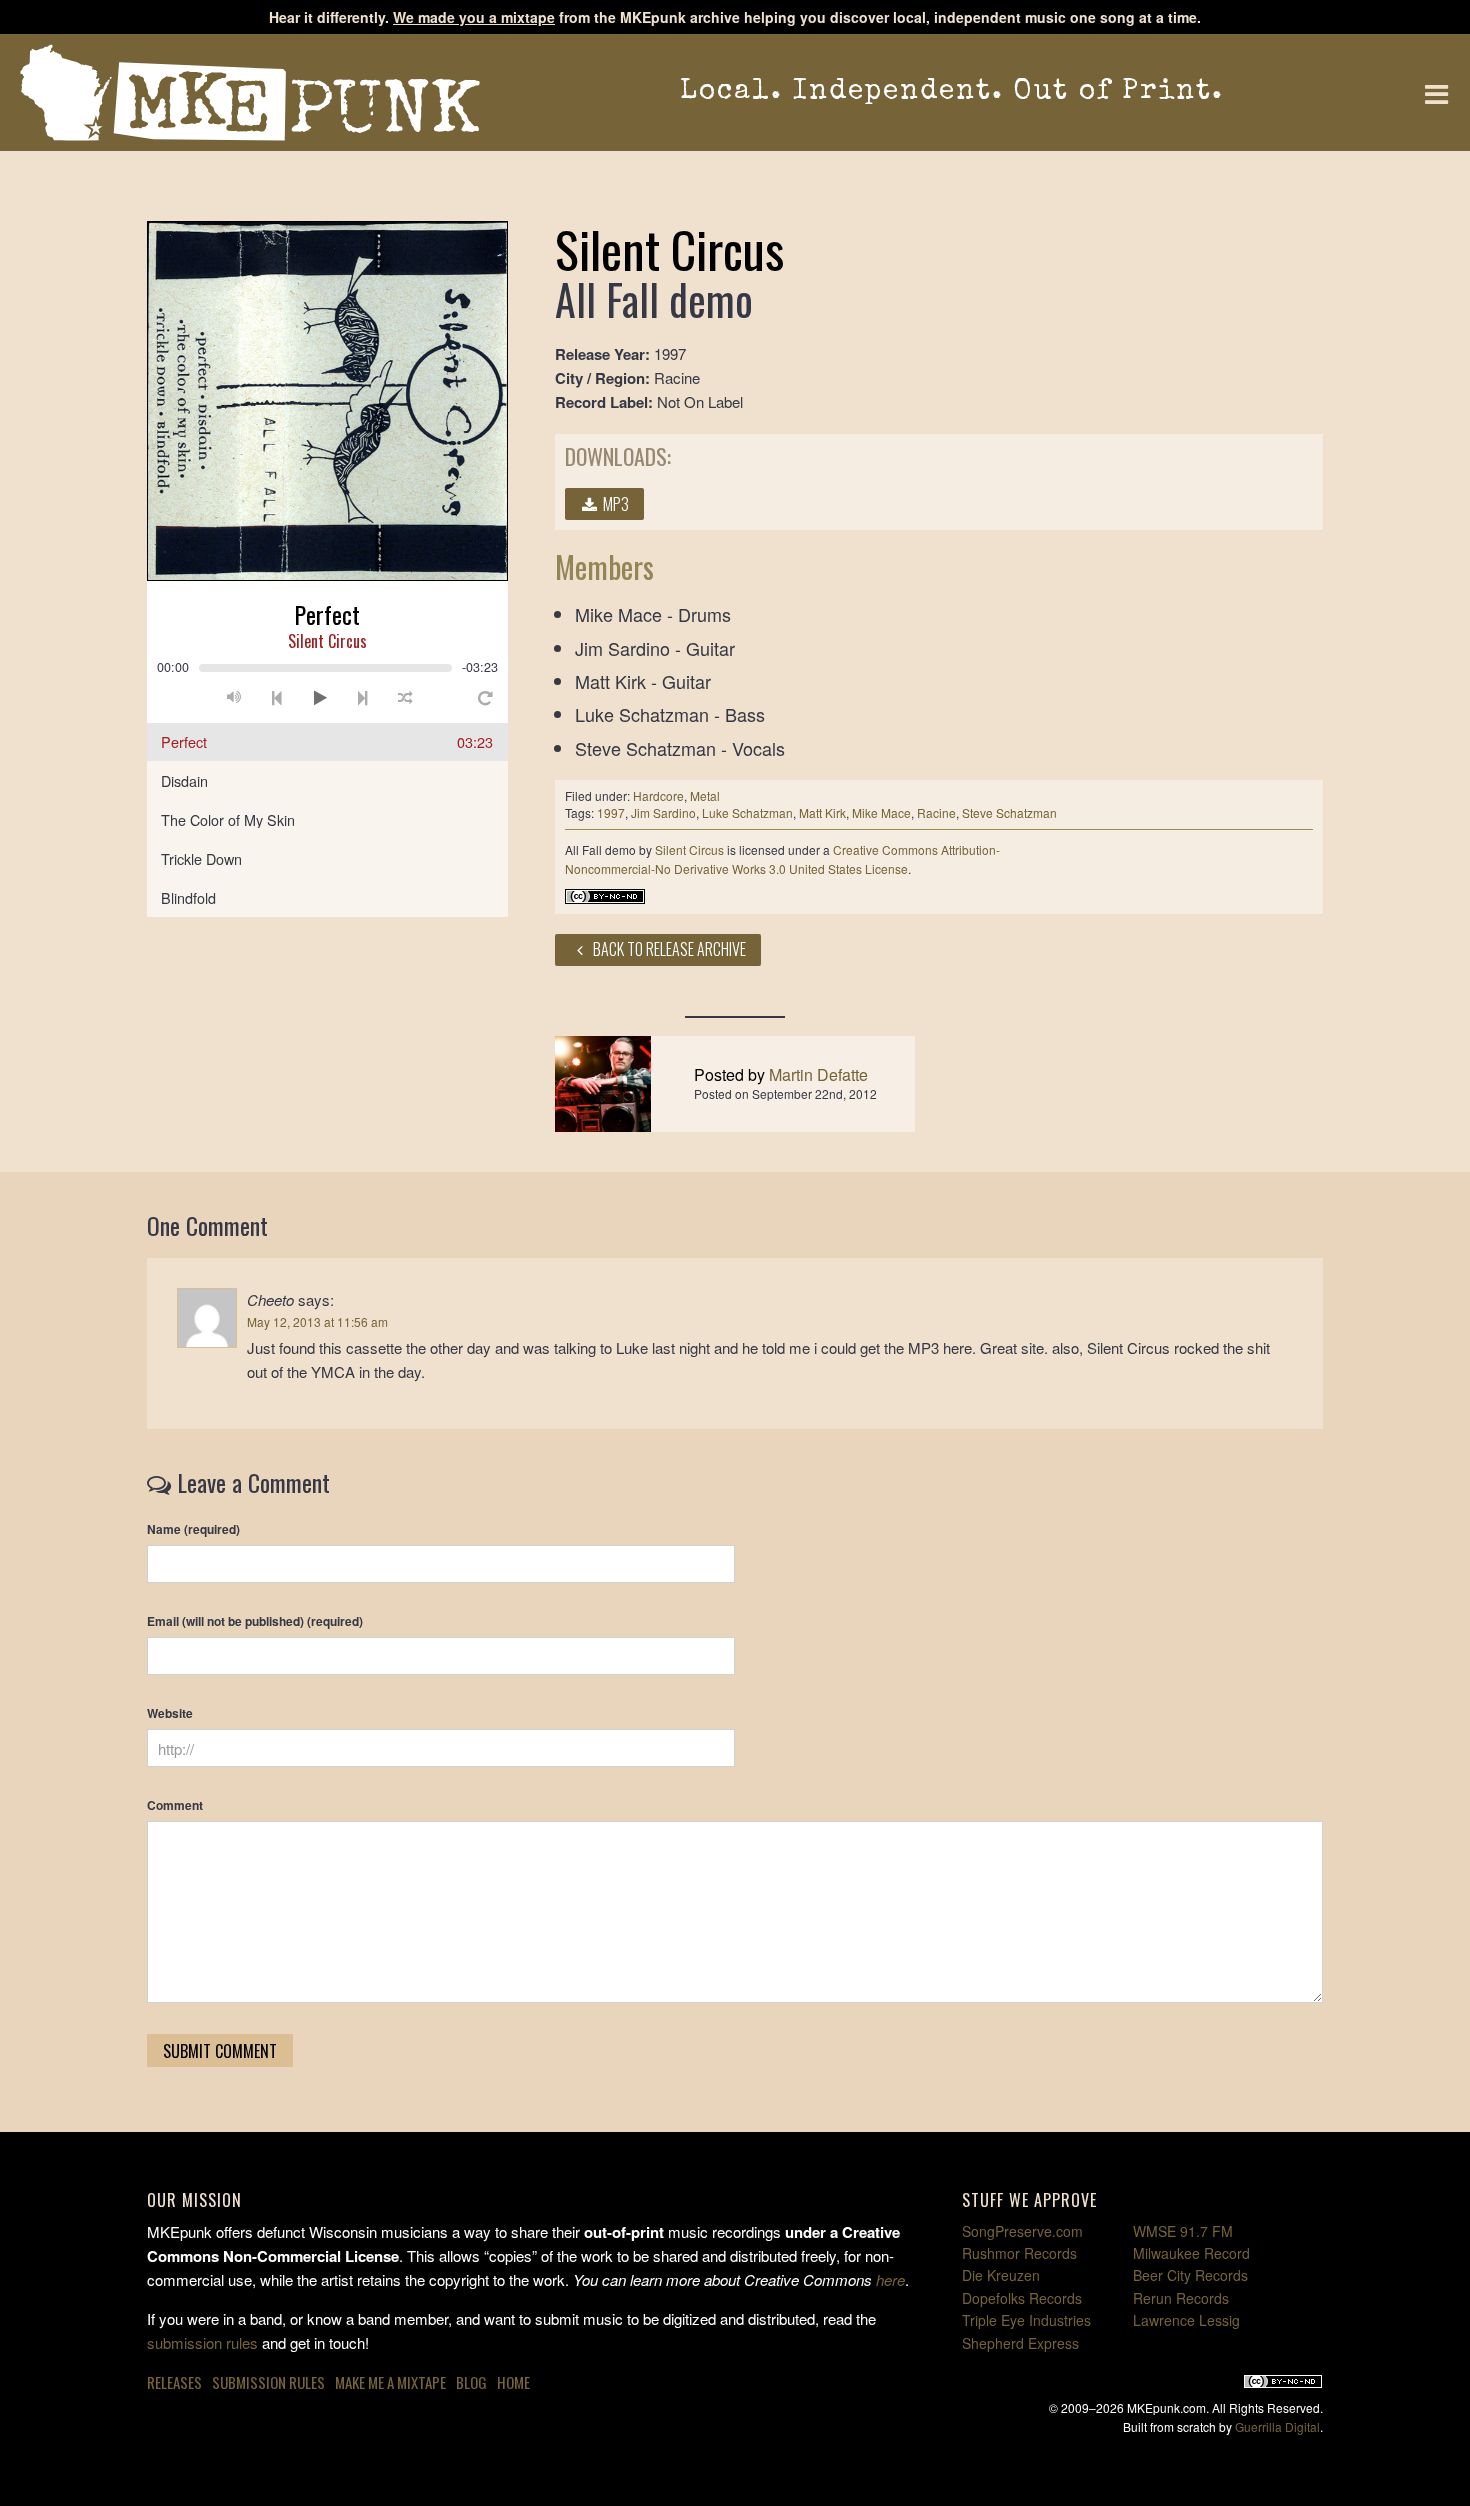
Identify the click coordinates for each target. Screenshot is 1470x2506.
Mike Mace (881, 812)
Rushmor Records (1019, 2253)
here (890, 2279)
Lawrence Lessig (1186, 2320)
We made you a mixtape (474, 17)
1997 (611, 812)
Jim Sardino (663, 812)
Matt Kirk (822, 812)
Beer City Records (1190, 2275)
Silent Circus (689, 849)
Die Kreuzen (1001, 2275)
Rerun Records (1181, 2298)
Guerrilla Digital (1277, 2426)
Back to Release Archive (668, 949)
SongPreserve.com (1022, 2231)
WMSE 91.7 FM (1183, 2231)
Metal (705, 795)
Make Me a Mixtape (390, 2382)
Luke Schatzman (747, 812)
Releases (174, 2382)
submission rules (202, 2342)
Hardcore (658, 795)
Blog (471, 2382)
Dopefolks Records (1022, 2298)
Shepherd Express (1020, 2343)
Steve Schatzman (1009, 812)
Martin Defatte (818, 1074)
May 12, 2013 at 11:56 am (317, 1321)
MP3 (614, 504)
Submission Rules (268, 2382)
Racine (936, 812)
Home (513, 2382)
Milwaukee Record (1191, 2253)
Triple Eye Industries (1026, 2320)
